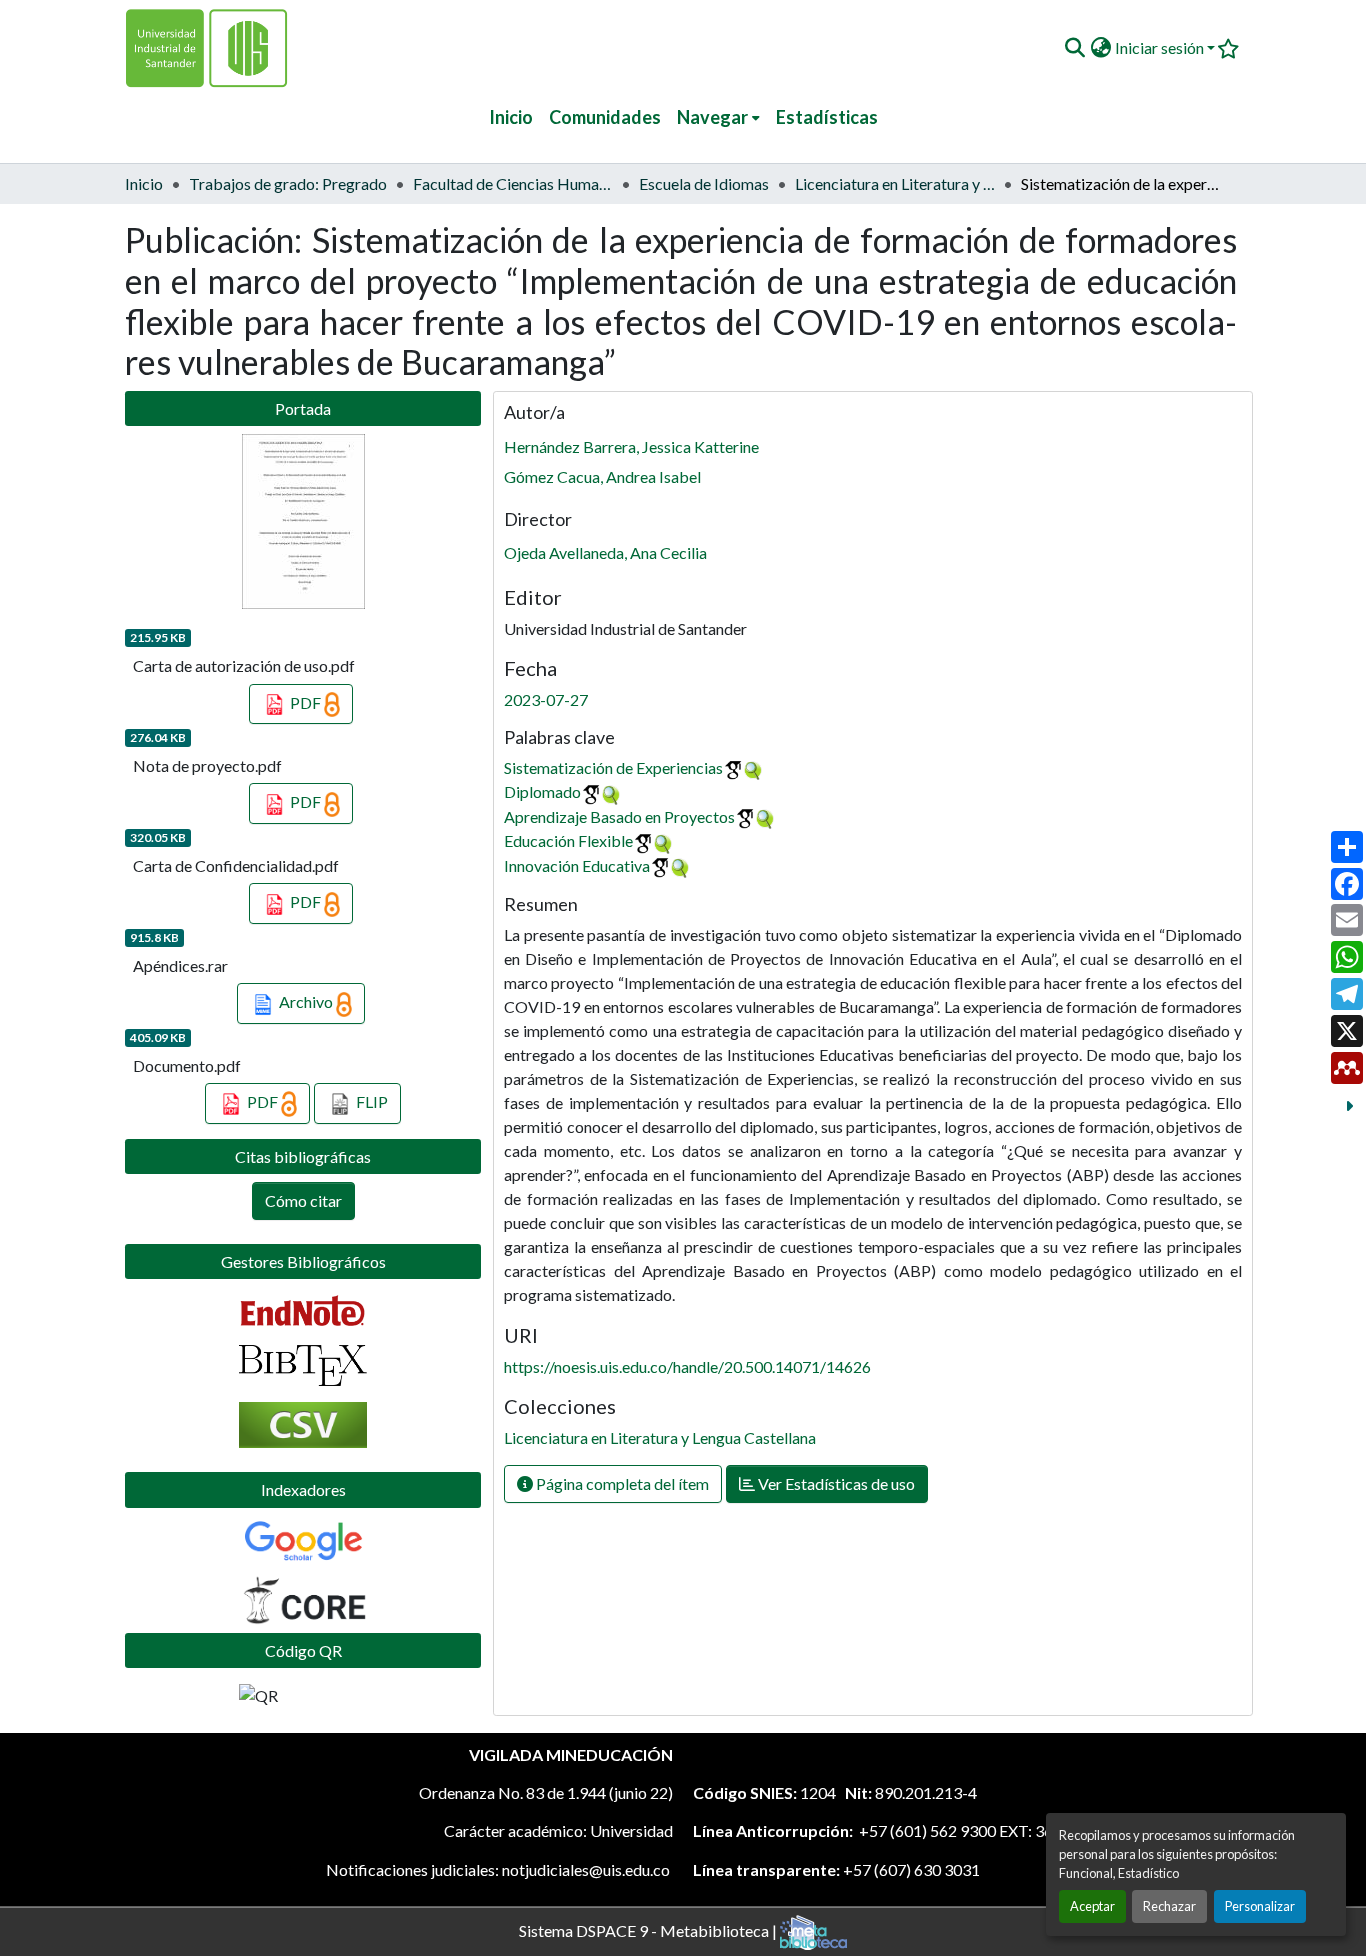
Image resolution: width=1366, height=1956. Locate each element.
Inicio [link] (144, 183)
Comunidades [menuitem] (605, 117)
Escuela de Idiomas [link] (704, 183)
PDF (305, 702)
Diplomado (542, 791)
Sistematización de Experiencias (613, 767)
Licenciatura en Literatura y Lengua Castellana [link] (895, 183)
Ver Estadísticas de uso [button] (835, 1483)
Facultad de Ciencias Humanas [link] (513, 183)
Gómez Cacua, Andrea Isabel (602, 476)
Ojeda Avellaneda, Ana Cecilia (605, 552)
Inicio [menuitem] (511, 117)
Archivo (306, 1001)
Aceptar (1092, 1906)
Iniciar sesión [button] (1161, 47)
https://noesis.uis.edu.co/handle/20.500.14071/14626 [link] (687, 1366)
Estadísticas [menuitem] (827, 117)
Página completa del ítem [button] (621, 1483)
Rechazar (1169, 1906)
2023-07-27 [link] (546, 699)
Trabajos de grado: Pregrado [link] (288, 183)
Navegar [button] (712, 117)
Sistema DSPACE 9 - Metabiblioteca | (649, 1929)
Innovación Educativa (577, 865)
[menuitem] (718, 117)
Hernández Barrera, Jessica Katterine (631, 446)
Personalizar (1260, 1906)
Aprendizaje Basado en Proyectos (619, 816)
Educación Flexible (568, 840)
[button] (1074, 48)
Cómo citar (303, 1200)
